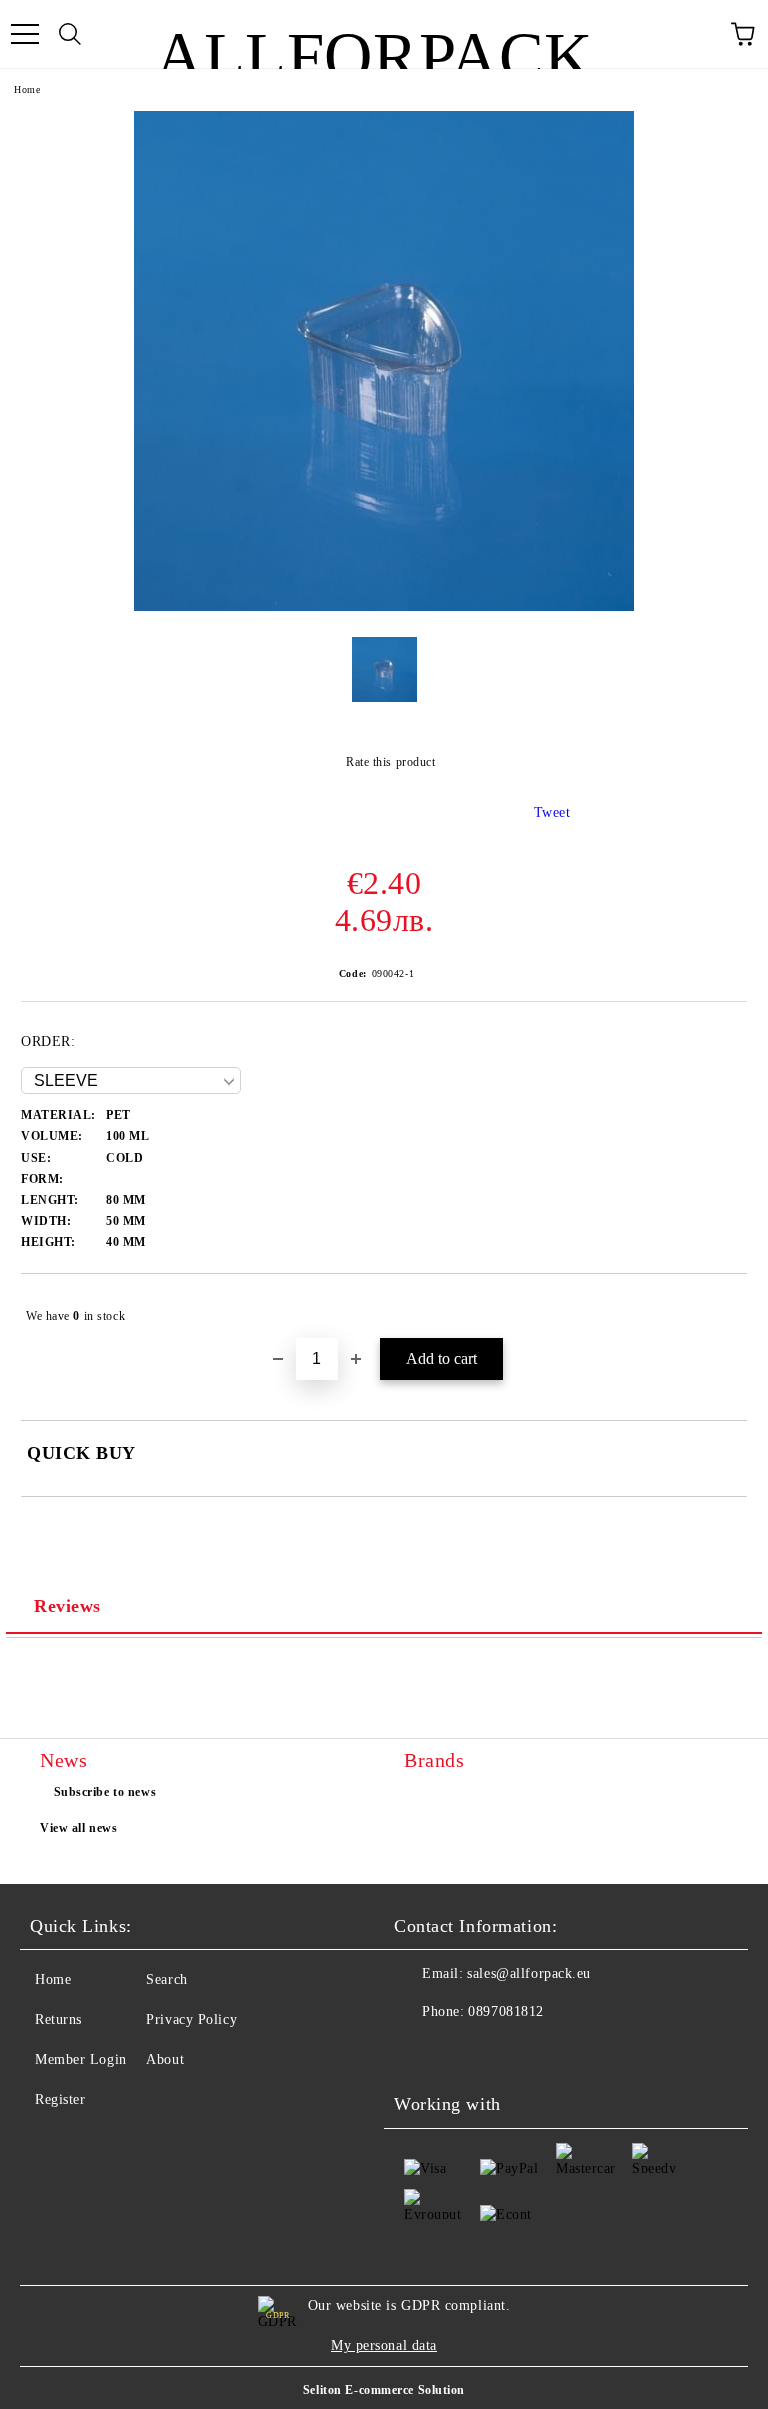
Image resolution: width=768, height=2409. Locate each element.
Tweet (552, 812)
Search (166, 1979)
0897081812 (506, 2011)
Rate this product (390, 762)
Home (27, 89)
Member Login (81, 2059)
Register (60, 2099)
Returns (58, 2019)
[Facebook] (420, 2052)
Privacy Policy (191, 2019)
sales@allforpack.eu (529, 1973)
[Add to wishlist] (718, 1307)
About (165, 2059)
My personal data (384, 2345)
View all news (78, 1828)
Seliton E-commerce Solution (384, 2390)
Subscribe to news (105, 1792)
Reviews (67, 1606)
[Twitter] (464, 2052)
